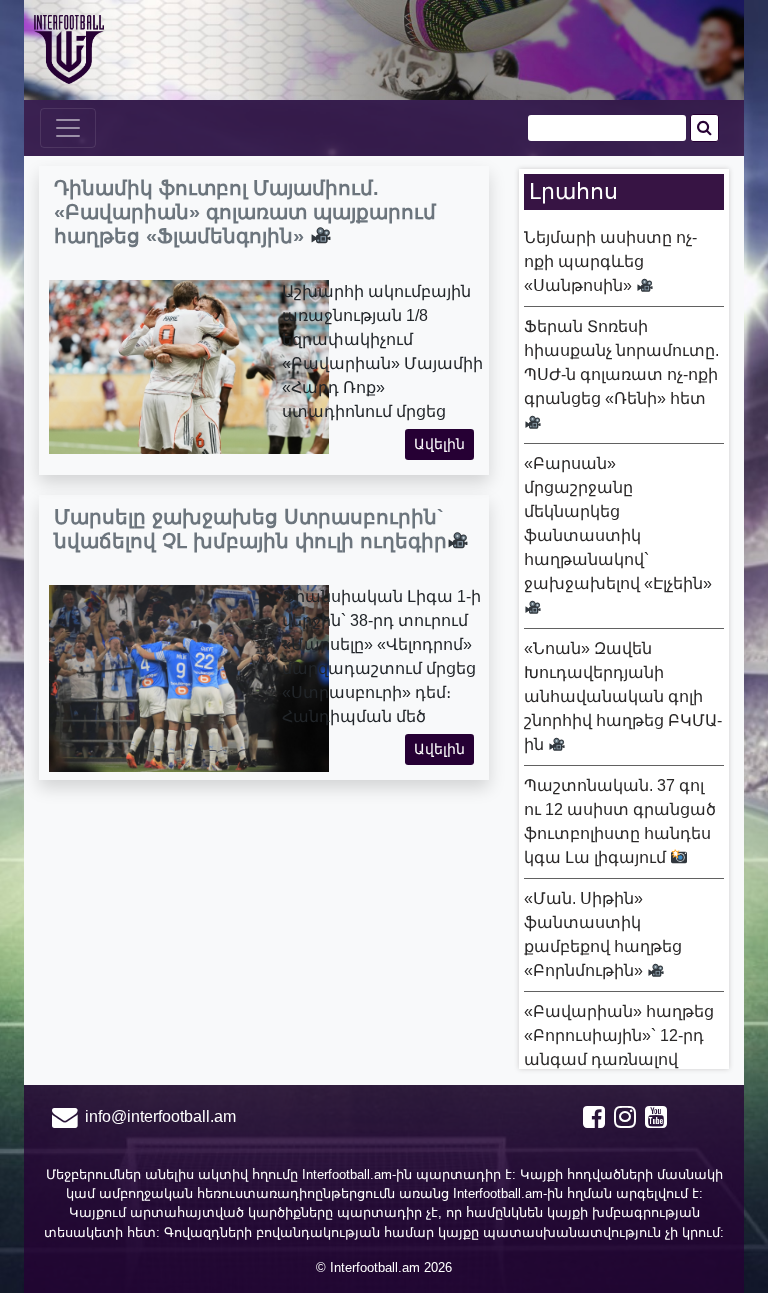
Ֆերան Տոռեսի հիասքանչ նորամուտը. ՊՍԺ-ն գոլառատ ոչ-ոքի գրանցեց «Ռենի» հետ (621, 362)
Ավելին (439, 444)
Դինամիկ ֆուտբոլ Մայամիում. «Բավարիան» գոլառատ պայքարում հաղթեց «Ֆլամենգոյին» (245, 212)
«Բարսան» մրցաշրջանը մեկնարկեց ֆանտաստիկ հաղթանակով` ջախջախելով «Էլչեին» (618, 523)
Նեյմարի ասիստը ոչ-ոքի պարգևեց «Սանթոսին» (610, 261)
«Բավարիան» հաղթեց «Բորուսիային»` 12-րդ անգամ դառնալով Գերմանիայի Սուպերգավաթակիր (619, 1059)
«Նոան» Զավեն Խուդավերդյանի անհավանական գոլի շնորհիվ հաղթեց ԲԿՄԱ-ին (623, 696)
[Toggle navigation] (68, 128)
